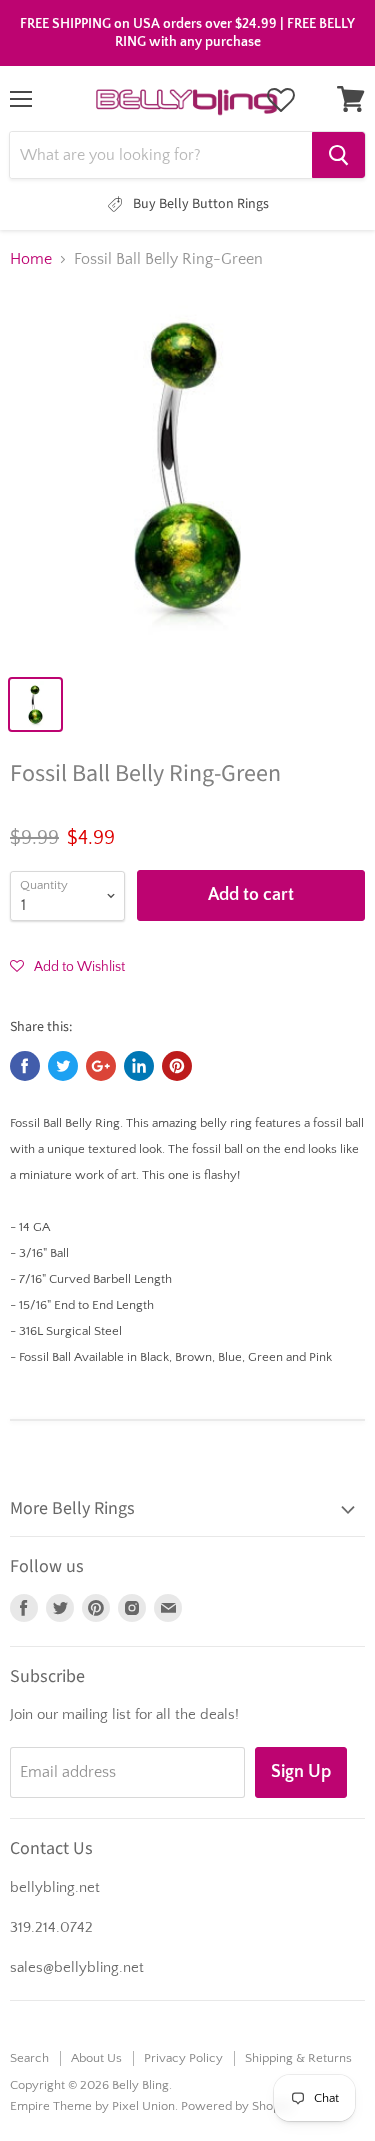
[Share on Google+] (101, 1066)
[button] (67, 966)
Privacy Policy (183, 2058)
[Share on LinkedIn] (139, 1066)
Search (29, 2058)
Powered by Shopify (237, 2106)
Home (31, 259)
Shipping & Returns (298, 2058)
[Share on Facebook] (25, 1066)
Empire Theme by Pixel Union (92, 2106)
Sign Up (301, 1772)
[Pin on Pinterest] (177, 1066)
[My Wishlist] (281, 100)
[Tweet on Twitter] (63, 1066)
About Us (96, 2058)
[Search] (338, 155)
